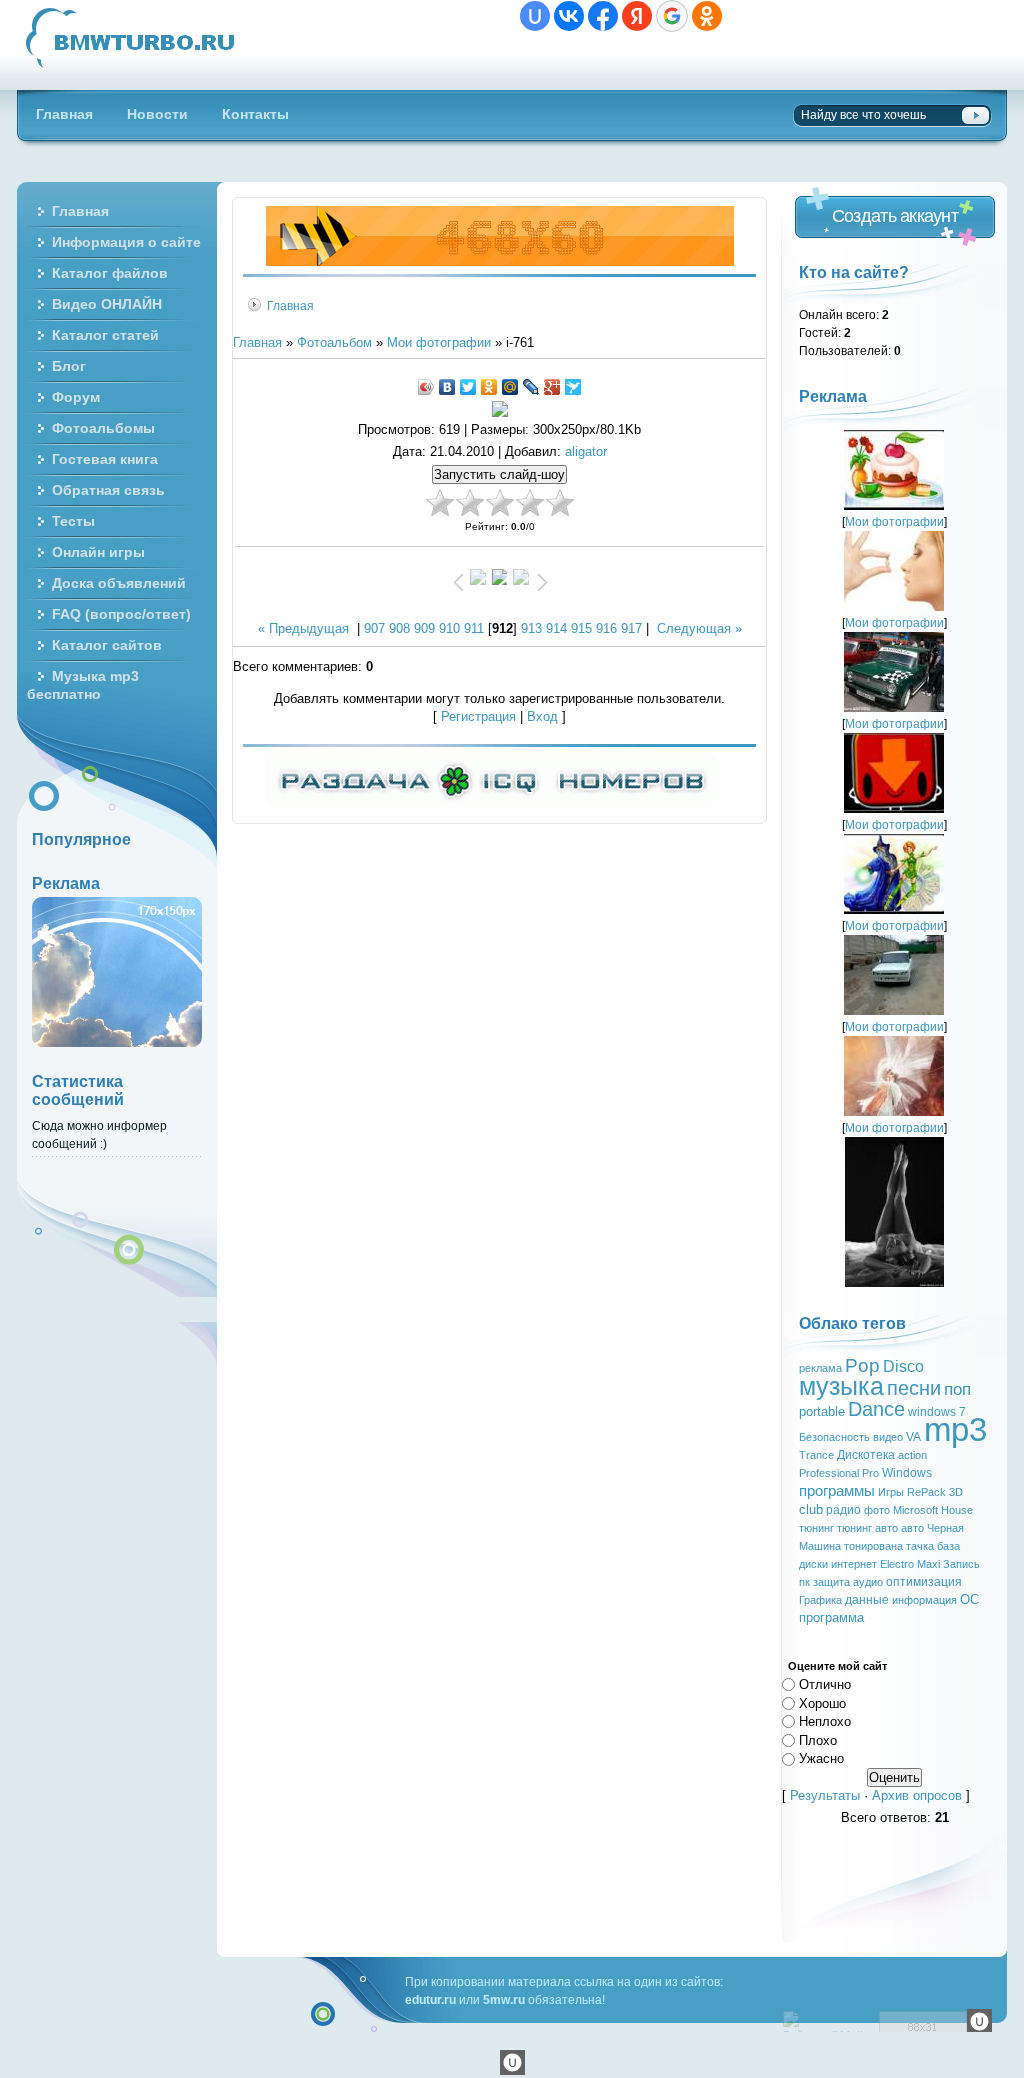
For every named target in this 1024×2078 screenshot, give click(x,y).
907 (374, 628)
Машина (820, 1546)
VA (913, 1437)
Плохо (818, 1739)
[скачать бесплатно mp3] (894, 1282)
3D (956, 1492)
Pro (870, 1473)
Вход (542, 716)
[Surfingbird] (573, 387)
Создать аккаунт (895, 216)
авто (912, 1528)
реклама (820, 1368)
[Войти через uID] (535, 16)
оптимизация (924, 1582)
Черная (945, 1528)
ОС (969, 1599)
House (957, 1510)
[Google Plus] (552, 387)
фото (877, 1510)
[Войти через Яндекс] (637, 16)
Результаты (825, 1795)
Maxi (928, 1564)
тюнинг (816, 1528)
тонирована (873, 1546)
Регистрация (478, 716)
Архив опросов (917, 1795)
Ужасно (821, 1758)
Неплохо (825, 1721)
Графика (820, 1600)
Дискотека (866, 1455)
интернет (854, 1564)
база (948, 1546)
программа (831, 1617)
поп (957, 1389)
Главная (290, 305)
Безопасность (834, 1437)
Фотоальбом (334, 342)
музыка (841, 1386)
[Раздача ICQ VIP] (491, 799)
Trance (816, 1455)
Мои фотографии (439, 342)
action (912, 1455)
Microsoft (915, 1510)
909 (424, 628)
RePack (926, 1492)
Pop (862, 1365)
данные (867, 1600)
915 (581, 628)
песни (914, 1388)
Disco (903, 1366)
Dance (876, 1409)
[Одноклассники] (489, 387)
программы (837, 1491)
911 (474, 628)
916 (606, 628)
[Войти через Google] (672, 16)
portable (822, 1411)
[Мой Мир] (510, 387)
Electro (897, 1564)
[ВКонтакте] (447, 387)
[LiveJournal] (531, 387)
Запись (961, 1564)
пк (804, 1582)
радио (843, 1510)
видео (888, 1437)
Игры (891, 1492)
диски (813, 1564)
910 (449, 628)
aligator (586, 451)
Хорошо (822, 1702)
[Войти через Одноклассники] (707, 16)
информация (924, 1600)
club (811, 1509)
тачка (920, 1546)
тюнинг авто (867, 1528)
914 (556, 628)
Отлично (825, 1684)
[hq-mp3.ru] (500, 261)
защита (831, 1582)
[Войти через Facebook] (603, 16)
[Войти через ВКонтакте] (569, 16)
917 (631, 628)
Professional (829, 1473)
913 (531, 628)
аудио (868, 1582)
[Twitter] (468, 387)
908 (399, 628)
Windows (907, 1473)
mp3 (955, 1429)
